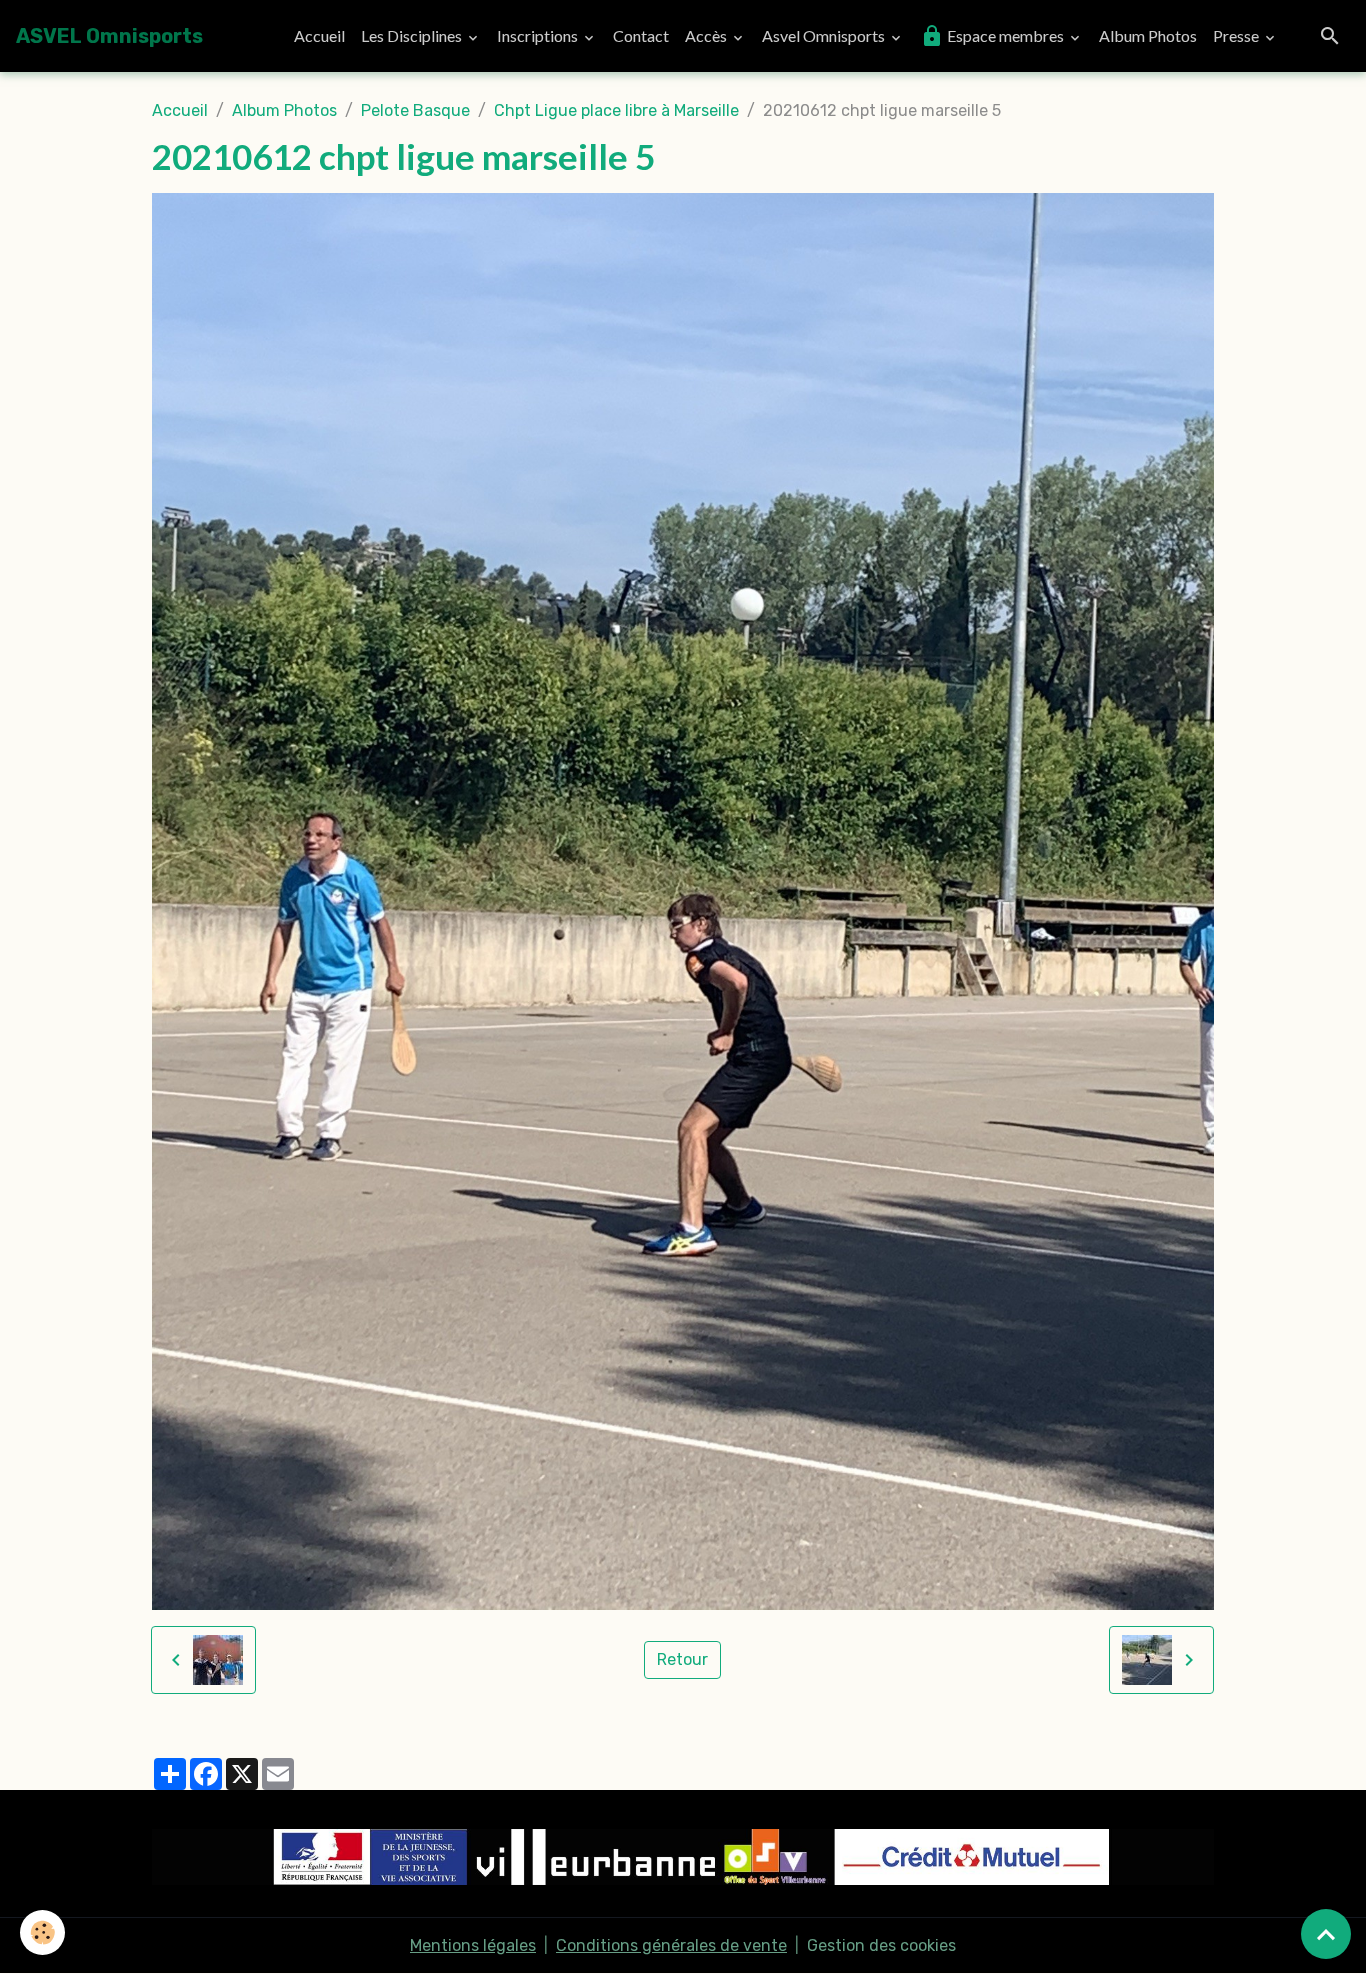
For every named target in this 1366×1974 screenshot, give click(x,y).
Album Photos (1148, 35)
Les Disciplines (413, 35)
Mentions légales (473, 1945)
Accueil (319, 35)
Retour (682, 1659)
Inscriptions (539, 35)
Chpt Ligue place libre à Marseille (616, 110)
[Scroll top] (1326, 1934)
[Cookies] (42, 1932)
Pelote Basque (415, 110)
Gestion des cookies (881, 1945)
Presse (1237, 35)
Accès (707, 35)
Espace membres (1005, 35)
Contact (641, 35)
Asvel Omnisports (825, 35)
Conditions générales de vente (671, 1945)
